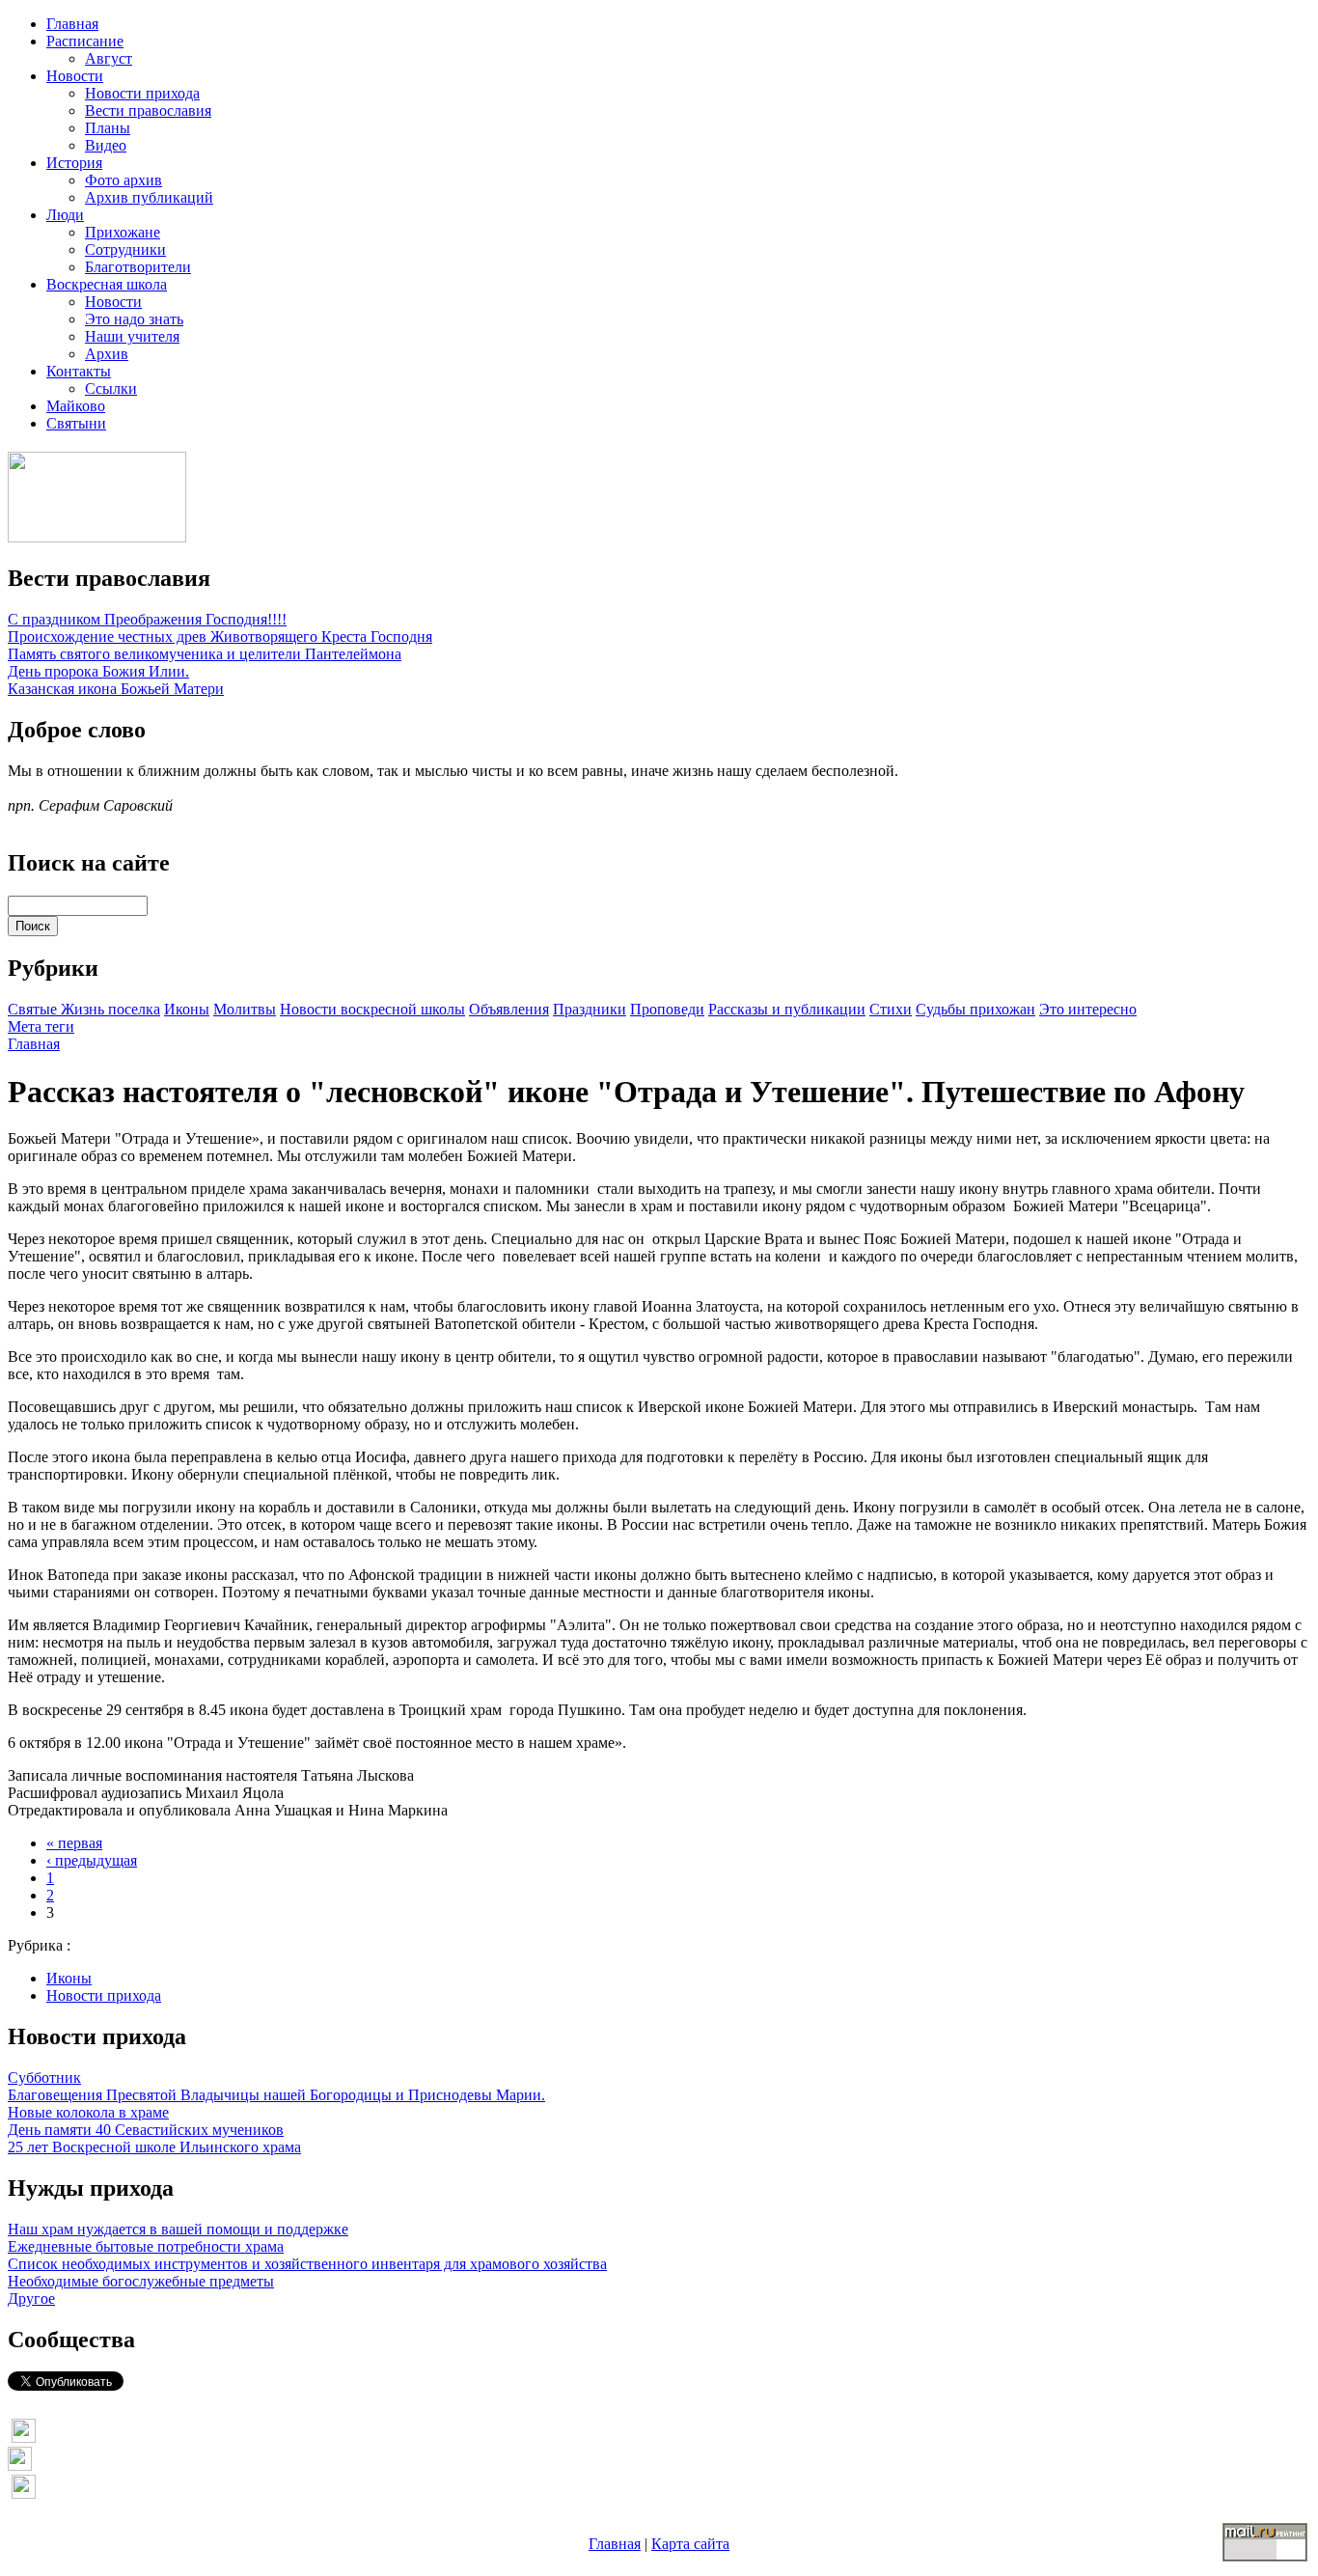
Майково (76, 406)
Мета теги (41, 1026)
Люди (65, 215)
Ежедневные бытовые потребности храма (146, 2246)
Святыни (76, 423)
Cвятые (34, 1009)
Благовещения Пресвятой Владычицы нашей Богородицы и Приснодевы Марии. (276, 2095)
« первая (74, 1843)
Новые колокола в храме (88, 2112)
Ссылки (111, 388)
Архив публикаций (149, 197)
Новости (75, 76)
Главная (72, 24)
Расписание (85, 41)
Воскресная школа (107, 284)
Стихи (891, 1009)
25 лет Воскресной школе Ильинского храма (154, 2147)
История (74, 163)
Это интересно (1088, 1009)
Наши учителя (132, 336)
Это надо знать (134, 319)
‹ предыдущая (92, 1860)
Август (109, 58)
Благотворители (138, 267)
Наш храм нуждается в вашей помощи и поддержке (178, 2229)
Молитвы (245, 1009)
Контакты (79, 371)
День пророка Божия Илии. (98, 671)
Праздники (590, 1009)
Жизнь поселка (110, 1009)
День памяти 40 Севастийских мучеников (146, 2130)
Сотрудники (125, 249)
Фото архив (124, 180)
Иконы (187, 1009)
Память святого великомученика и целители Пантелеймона (205, 654)
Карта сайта (690, 2544)
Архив (107, 354)
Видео (106, 145)
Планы (108, 128)
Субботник (44, 2077)
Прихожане (123, 232)
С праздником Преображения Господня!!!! (147, 619)
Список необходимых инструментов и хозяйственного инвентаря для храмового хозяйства (307, 2264)
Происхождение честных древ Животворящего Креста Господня (220, 637)
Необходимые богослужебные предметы (141, 2281)
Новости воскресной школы (372, 1009)
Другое (31, 2299)
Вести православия (148, 111)
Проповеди (667, 1009)
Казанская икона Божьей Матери (116, 689)
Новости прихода (142, 93)
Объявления (509, 1009)
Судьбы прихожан (975, 1009)
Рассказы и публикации (787, 1009)
